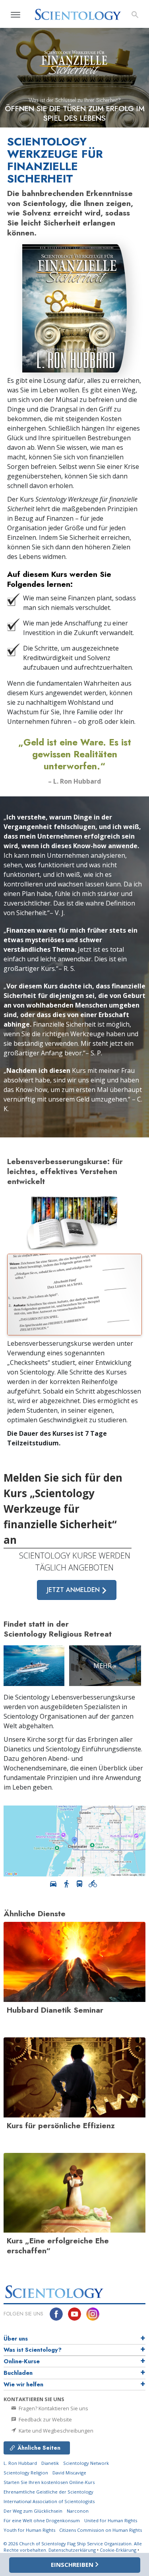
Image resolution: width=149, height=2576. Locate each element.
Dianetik (50, 2463)
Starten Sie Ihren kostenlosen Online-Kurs (49, 2482)
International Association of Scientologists (49, 2501)
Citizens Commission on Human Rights (101, 2530)
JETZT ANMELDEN (74, 1590)
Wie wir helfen (23, 2384)
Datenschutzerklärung (72, 2550)
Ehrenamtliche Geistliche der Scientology (48, 2492)
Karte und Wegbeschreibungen (55, 2431)
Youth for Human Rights (30, 2530)
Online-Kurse (22, 2361)
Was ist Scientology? (33, 2350)
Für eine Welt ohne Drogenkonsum (42, 2520)
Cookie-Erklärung (118, 2550)
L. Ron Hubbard (20, 2463)
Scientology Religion (26, 2473)
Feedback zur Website (45, 2419)
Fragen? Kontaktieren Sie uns (53, 2408)
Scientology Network (86, 2463)
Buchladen (18, 2373)
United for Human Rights (111, 2520)
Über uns (16, 2339)
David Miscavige (69, 2473)
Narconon (78, 2511)
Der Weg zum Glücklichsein (33, 2511)
